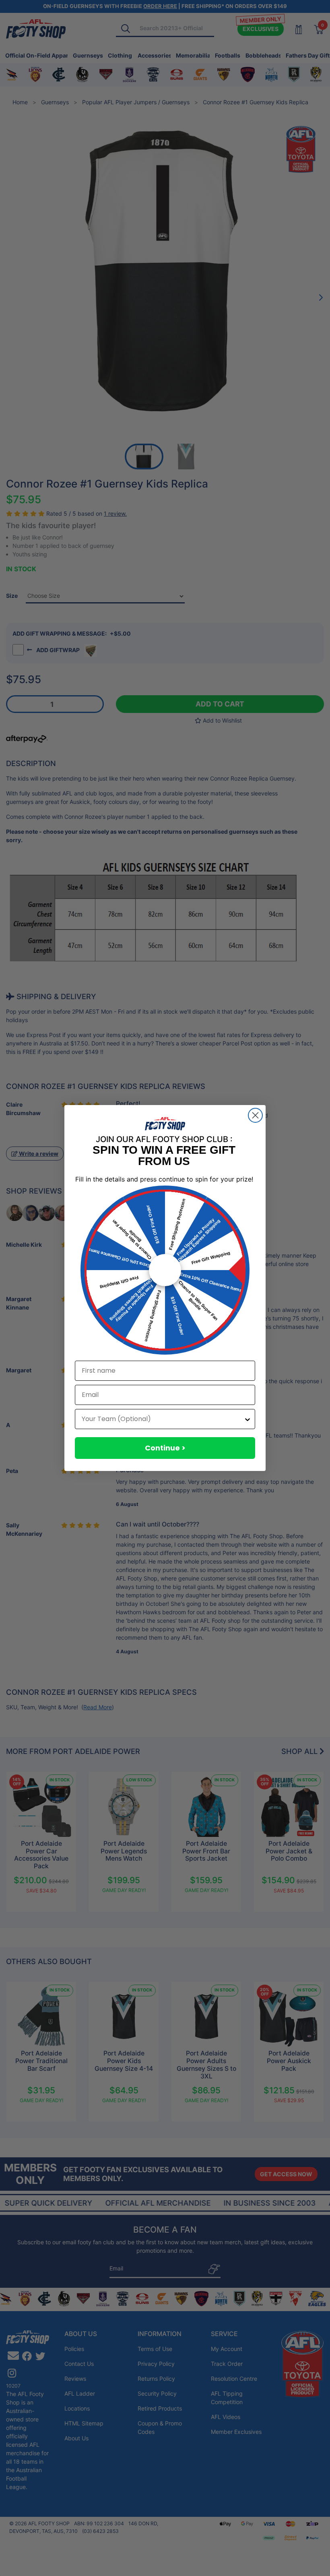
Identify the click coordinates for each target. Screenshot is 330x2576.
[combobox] (163, 1419)
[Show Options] (248, 1419)
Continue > (165, 1448)
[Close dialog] (255, 1115)
